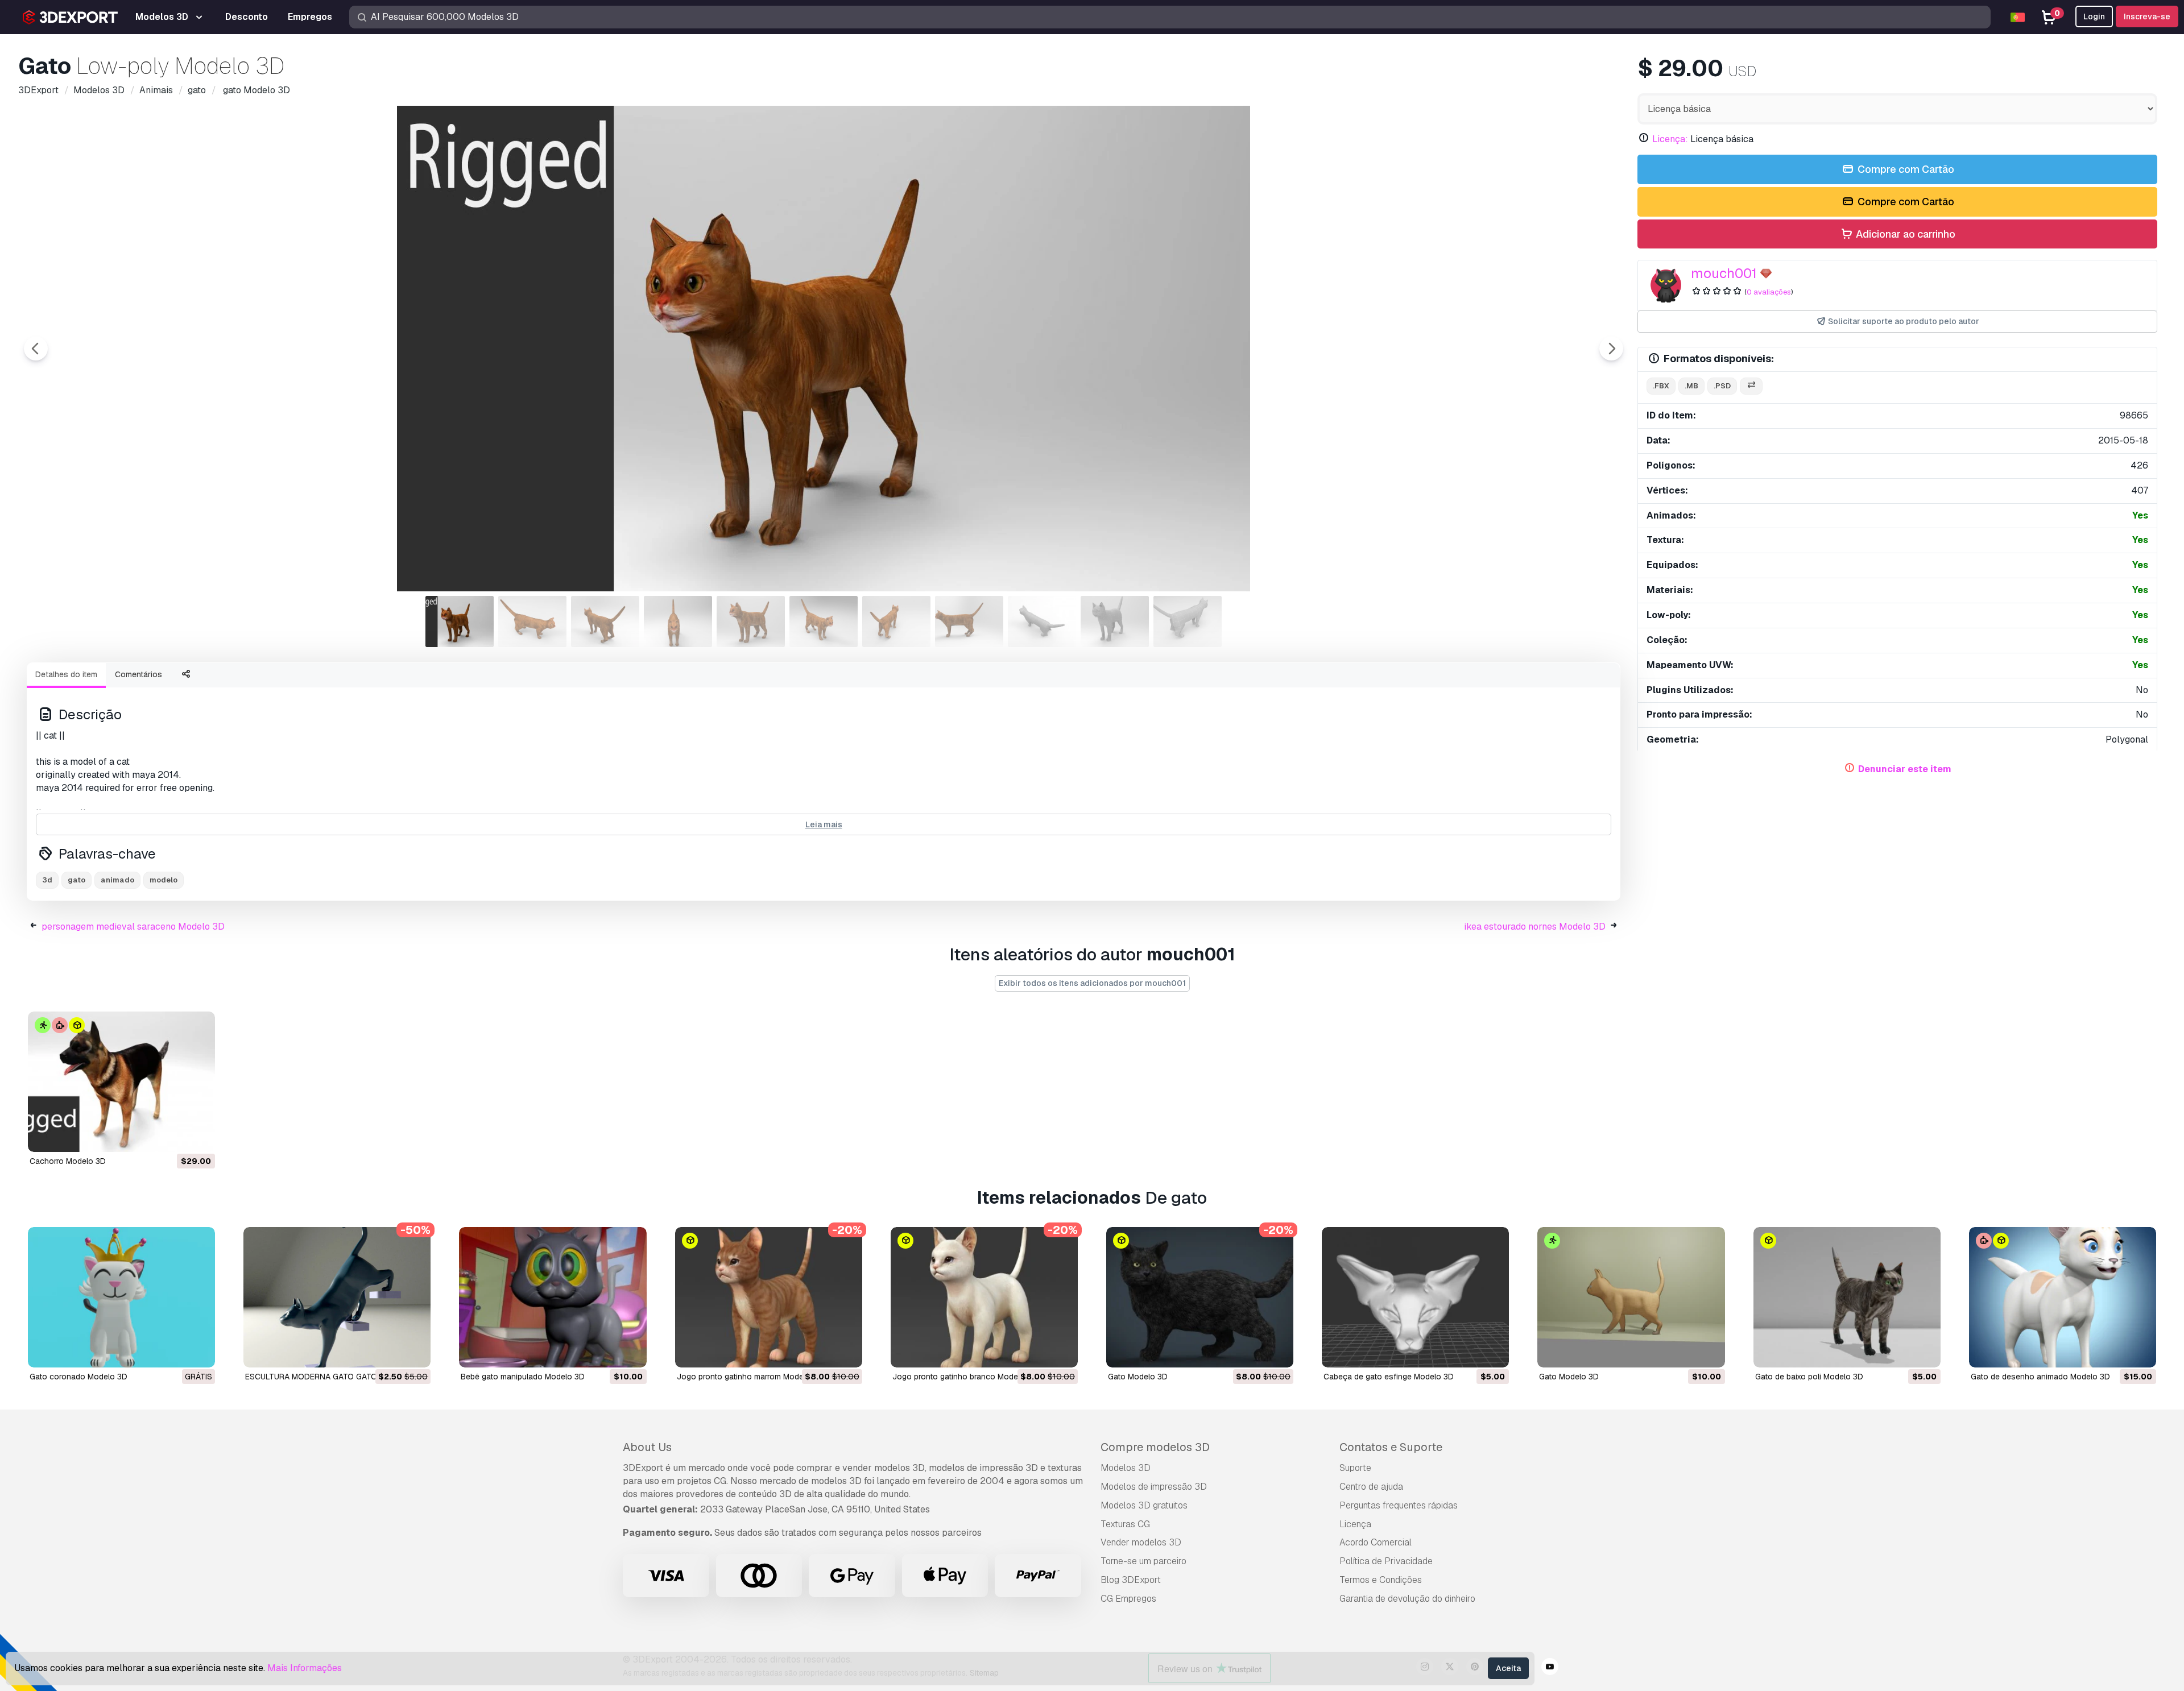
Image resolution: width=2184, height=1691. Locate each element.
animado (117, 880)
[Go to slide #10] (1115, 621)
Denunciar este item (1905, 769)
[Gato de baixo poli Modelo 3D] (1847, 1297)
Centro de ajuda (1371, 1487)
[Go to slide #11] (1188, 621)
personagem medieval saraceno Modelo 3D (133, 927)
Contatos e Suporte (1391, 1447)
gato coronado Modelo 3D (78, 1377)
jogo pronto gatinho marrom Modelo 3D (750, 1377)
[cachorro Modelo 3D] (121, 1082)
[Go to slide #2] (532, 621)
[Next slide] (1611, 349)
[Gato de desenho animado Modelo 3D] (2063, 1297)
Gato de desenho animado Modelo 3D (2040, 1377)
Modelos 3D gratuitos (1144, 1505)
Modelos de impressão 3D (1154, 1487)
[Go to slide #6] (824, 621)
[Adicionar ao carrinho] (175, 1136)
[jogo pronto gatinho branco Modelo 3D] (984, 1297)
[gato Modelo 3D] (1200, 1297)
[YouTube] (1550, 1668)
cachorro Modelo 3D (68, 1161)
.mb (1691, 386)
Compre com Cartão (1905, 169)
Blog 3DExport (1131, 1580)
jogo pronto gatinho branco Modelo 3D (965, 1377)
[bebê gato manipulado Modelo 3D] (553, 1297)
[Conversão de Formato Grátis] (1751, 386)
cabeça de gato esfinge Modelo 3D (1389, 1377)
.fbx (1661, 386)
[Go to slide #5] (751, 621)
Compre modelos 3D (1155, 1447)
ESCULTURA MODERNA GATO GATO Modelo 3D (332, 1377)
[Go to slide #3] (605, 621)
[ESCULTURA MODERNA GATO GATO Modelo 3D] (337, 1297)
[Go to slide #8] (969, 621)
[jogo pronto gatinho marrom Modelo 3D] (769, 1297)
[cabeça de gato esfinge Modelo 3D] (1415, 1297)
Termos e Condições (1381, 1580)
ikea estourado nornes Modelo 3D (1535, 927)
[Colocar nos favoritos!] (198, 1136)
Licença (1355, 1524)
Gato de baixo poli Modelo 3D (1809, 1377)
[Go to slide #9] (1042, 621)
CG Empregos (1128, 1599)
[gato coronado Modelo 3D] (121, 1297)
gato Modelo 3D (1138, 1377)
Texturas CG (1125, 1524)
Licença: (1670, 139)
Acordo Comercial (1376, 1542)
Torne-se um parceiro (1143, 1561)
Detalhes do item (66, 674)
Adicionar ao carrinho (1904, 234)
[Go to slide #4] (678, 621)
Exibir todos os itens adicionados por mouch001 (1092, 983)
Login (2094, 16)
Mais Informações (305, 1668)
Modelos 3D (1126, 1468)
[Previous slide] (36, 349)
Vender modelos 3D (1141, 1542)
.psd (1722, 386)
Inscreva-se (2147, 16)
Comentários (138, 674)
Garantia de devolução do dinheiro (1407, 1599)
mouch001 (1724, 273)
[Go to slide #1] (460, 621)
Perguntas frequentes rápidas (1399, 1505)
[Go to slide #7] (896, 621)
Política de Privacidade (1386, 1561)
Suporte (1355, 1468)
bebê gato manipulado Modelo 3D (523, 1377)
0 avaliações (1769, 292)
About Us (647, 1447)
